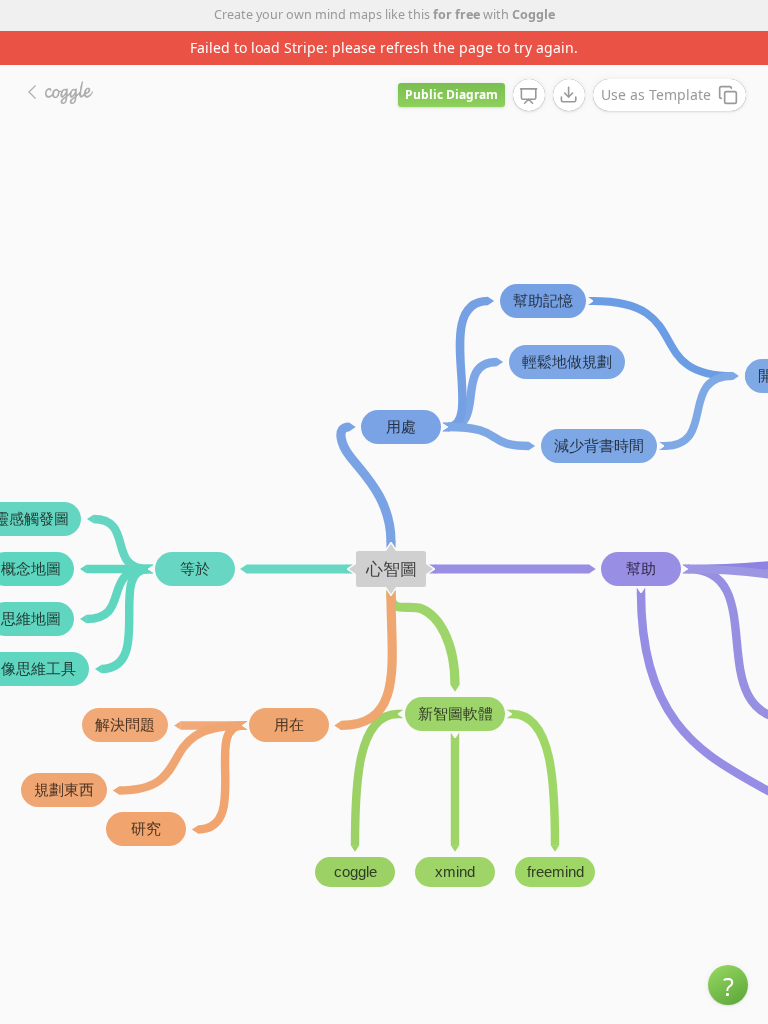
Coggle (533, 14)
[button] (728, 985)
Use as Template (656, 94)
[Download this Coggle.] (569, 95)
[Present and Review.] (529, 96)
